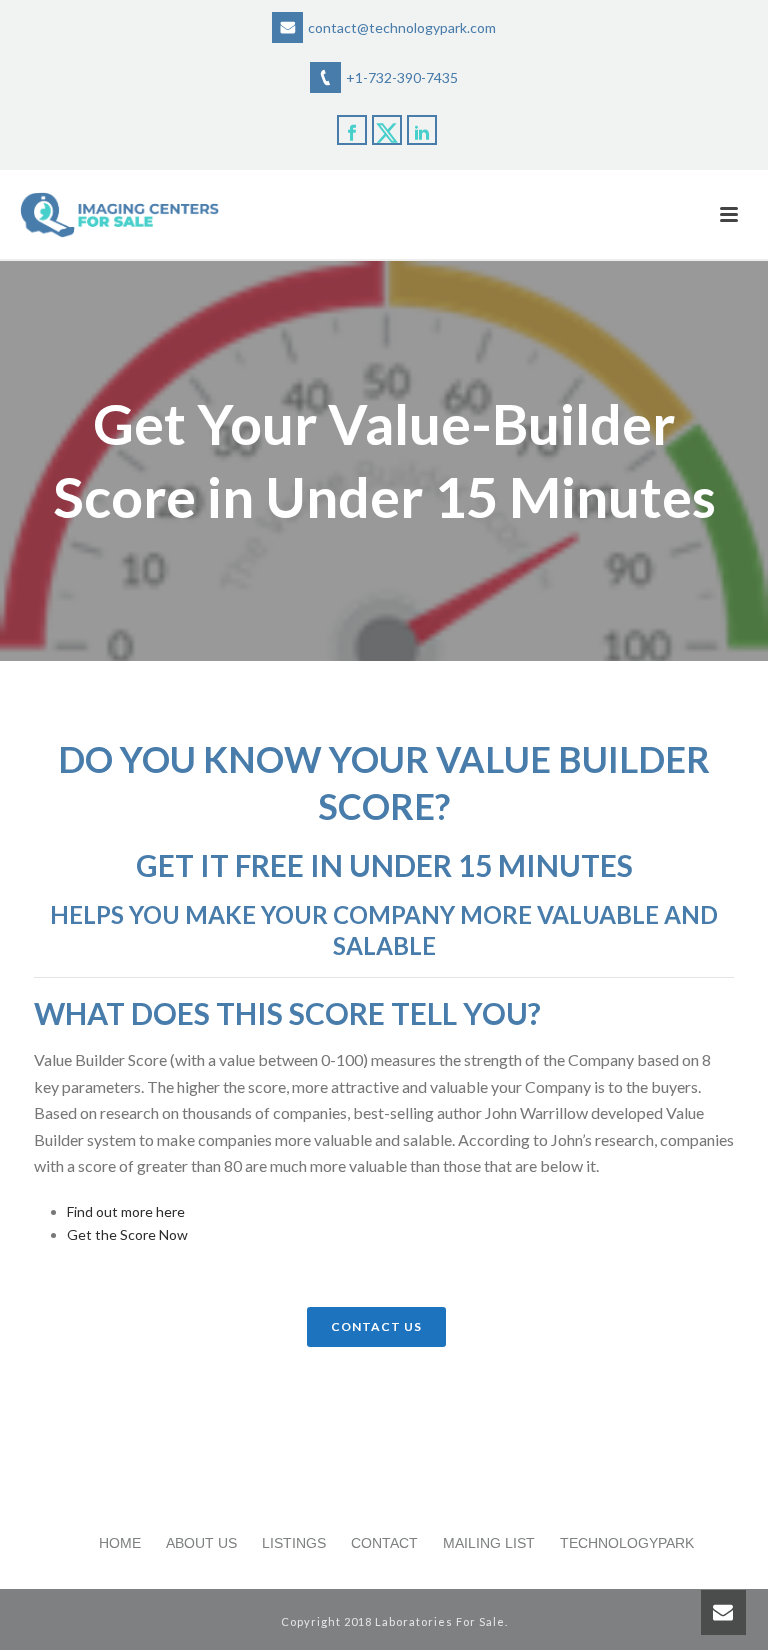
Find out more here (126, 1211)
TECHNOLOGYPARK (627, 1543)
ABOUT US (201, 1543)
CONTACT (384, 1543)
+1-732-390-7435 (402, 77)
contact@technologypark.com (402, 27)
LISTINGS (294, 1543)
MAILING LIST (489, 1543)
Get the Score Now (127, 1234)
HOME (120, 1543)
